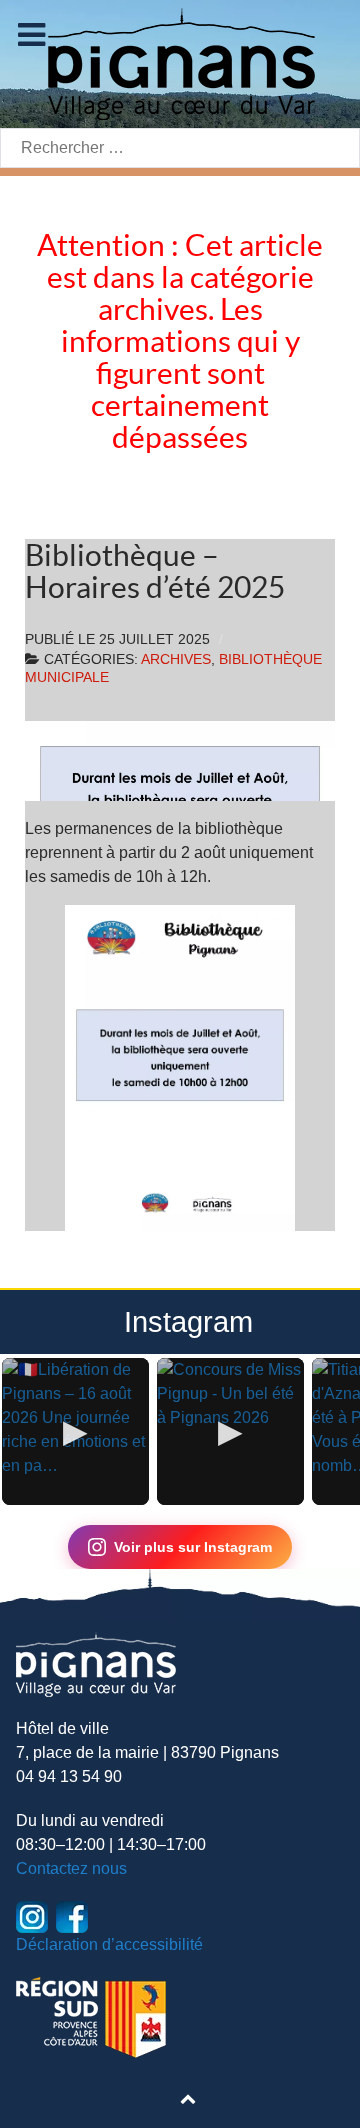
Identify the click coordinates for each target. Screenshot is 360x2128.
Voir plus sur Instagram (193, 1547)
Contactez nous (71, 1868)
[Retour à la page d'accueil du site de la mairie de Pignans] (180, 62)
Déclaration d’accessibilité (109, 1944)
